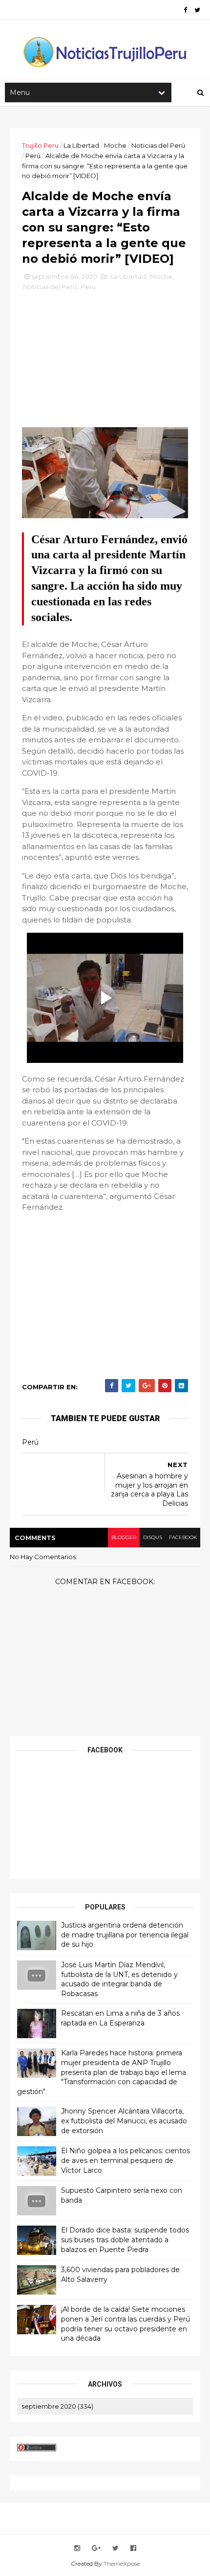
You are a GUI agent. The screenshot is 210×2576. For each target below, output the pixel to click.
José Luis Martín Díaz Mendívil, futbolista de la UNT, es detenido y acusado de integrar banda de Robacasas (119, 1979)
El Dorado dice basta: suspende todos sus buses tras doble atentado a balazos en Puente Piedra (125, 2240)
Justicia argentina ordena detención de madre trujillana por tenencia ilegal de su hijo (125, 1935)
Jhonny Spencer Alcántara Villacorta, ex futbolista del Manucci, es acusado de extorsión (124, 2121)
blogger (124, 1537)
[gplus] (96, 2548)
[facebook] (185, 10)
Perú (33, 156)
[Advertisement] (105, 363)
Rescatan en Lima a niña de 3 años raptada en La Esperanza (120, 2018)
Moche (115, 145)
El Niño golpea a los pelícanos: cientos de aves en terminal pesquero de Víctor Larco (126, 2160)
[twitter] (197, 10)
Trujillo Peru (40, 145)
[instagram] (77, 2548)
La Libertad (81, 145)
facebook (183, 1537)
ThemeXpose (122, 2564)
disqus (153, 1537)
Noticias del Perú (158, 145)
